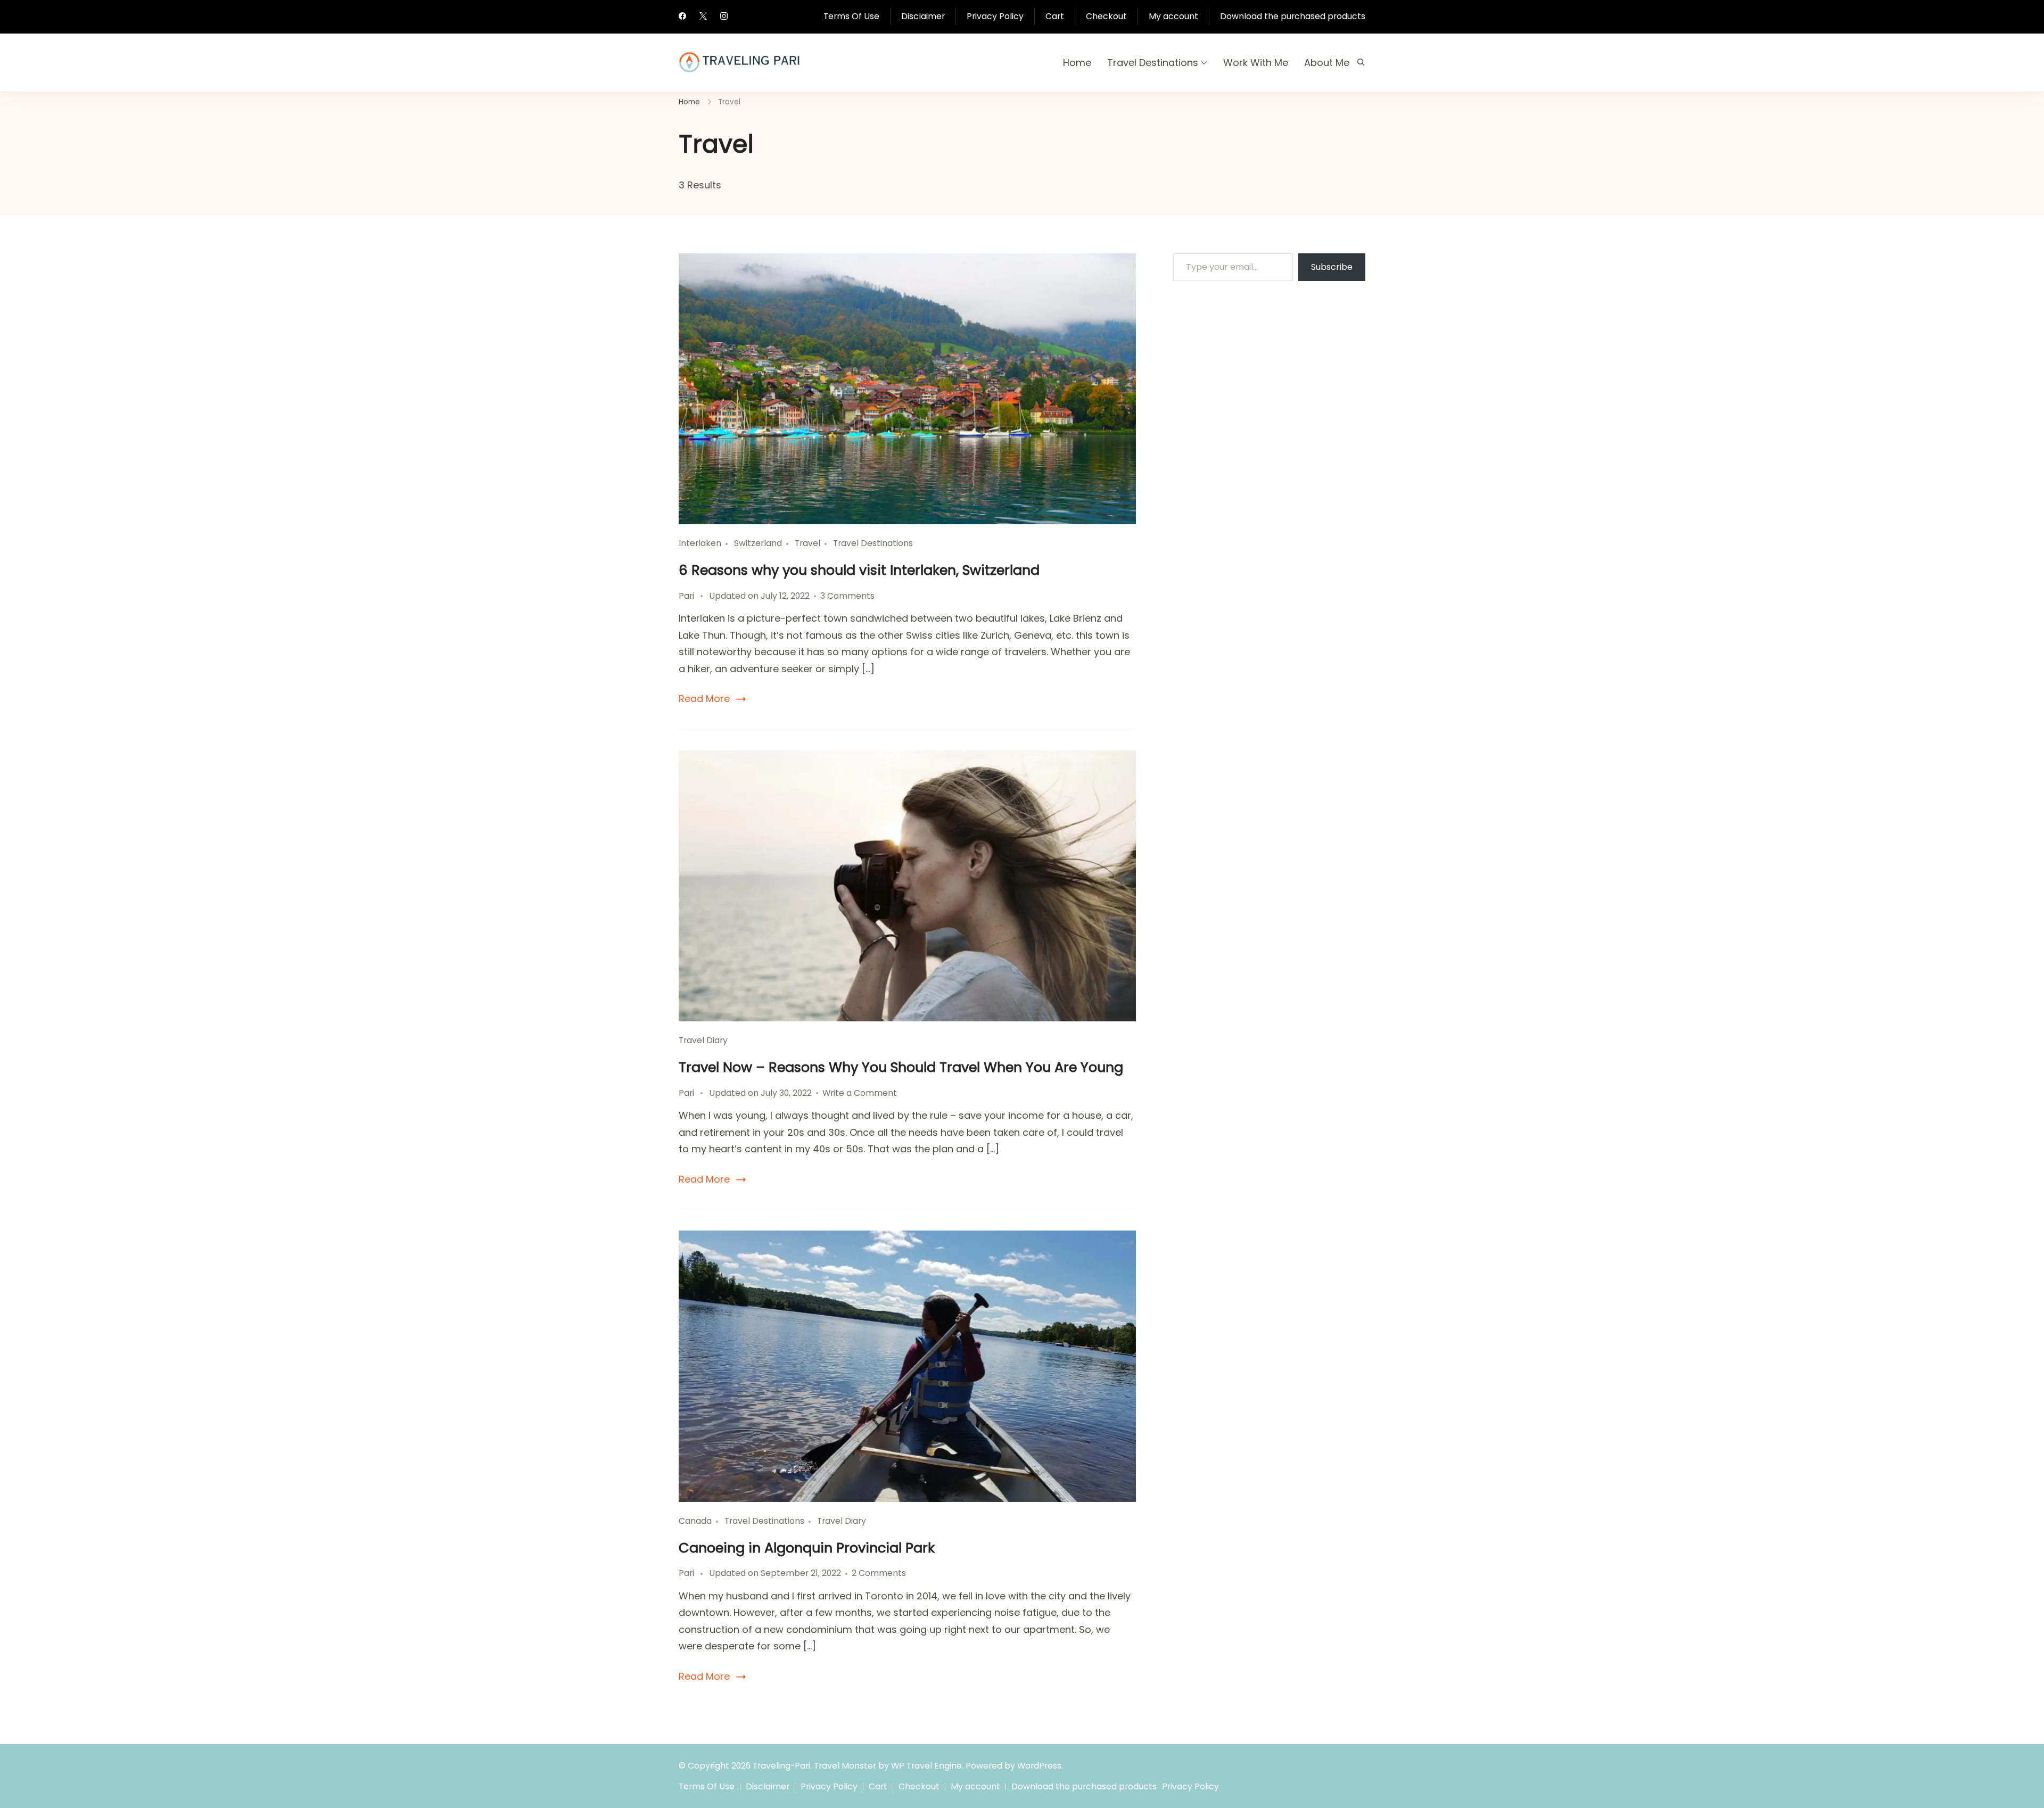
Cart (1055, 16)
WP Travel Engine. (927, 1766)
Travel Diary (703, 1040)
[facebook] (682, 17)
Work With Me (1256, 63)
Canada (695, 1521)
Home (1077, 63)
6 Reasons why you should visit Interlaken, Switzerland (859, 570)
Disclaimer (923, 16)
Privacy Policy (995, 16)
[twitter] (703, 17)
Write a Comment (860, 1093)
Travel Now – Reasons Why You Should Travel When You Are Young (901, 1067)
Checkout (1106, 16)
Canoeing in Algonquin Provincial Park (807, 1548)
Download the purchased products (1293, 16)
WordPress (1039, 1766)
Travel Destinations (1153, 63)
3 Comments (847, 596)
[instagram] (724, 17)
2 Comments (879, 1573)
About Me (1327, 63)
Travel (807, 543)
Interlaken (700, 543)
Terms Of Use (851, 16)
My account (1173, 16)
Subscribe (1332, 267)
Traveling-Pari (781, 1766)
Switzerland (758, 543)
